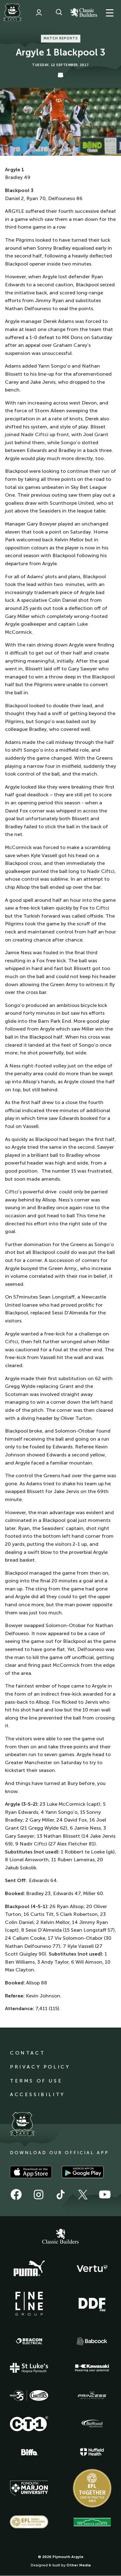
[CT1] (29, 2424)
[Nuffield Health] (92, 2452)
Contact (27, 2053)
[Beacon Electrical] (29, 2341)
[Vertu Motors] (92, 2269)
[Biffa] (29, 2452)
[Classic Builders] (60, 2237)
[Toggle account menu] (39, 12)
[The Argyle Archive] (92, 2522)
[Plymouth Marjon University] (29, 2488)
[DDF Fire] (92, 2304)
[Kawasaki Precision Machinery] (92, 2368)
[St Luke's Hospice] (29, 2368)
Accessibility (37, 2094)
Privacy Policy (40, 2067)
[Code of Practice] (92, 2488)
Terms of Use (36, 2081)
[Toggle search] (59, 12)
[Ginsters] (29, 2395)
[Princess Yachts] (92, 2395)
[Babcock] (92, 2341)
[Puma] (29, 2269)
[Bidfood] (92, 2424)
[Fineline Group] (29, 2304)
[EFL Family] (29, 2522)
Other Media (78, 2565)
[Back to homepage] (12, 12)
